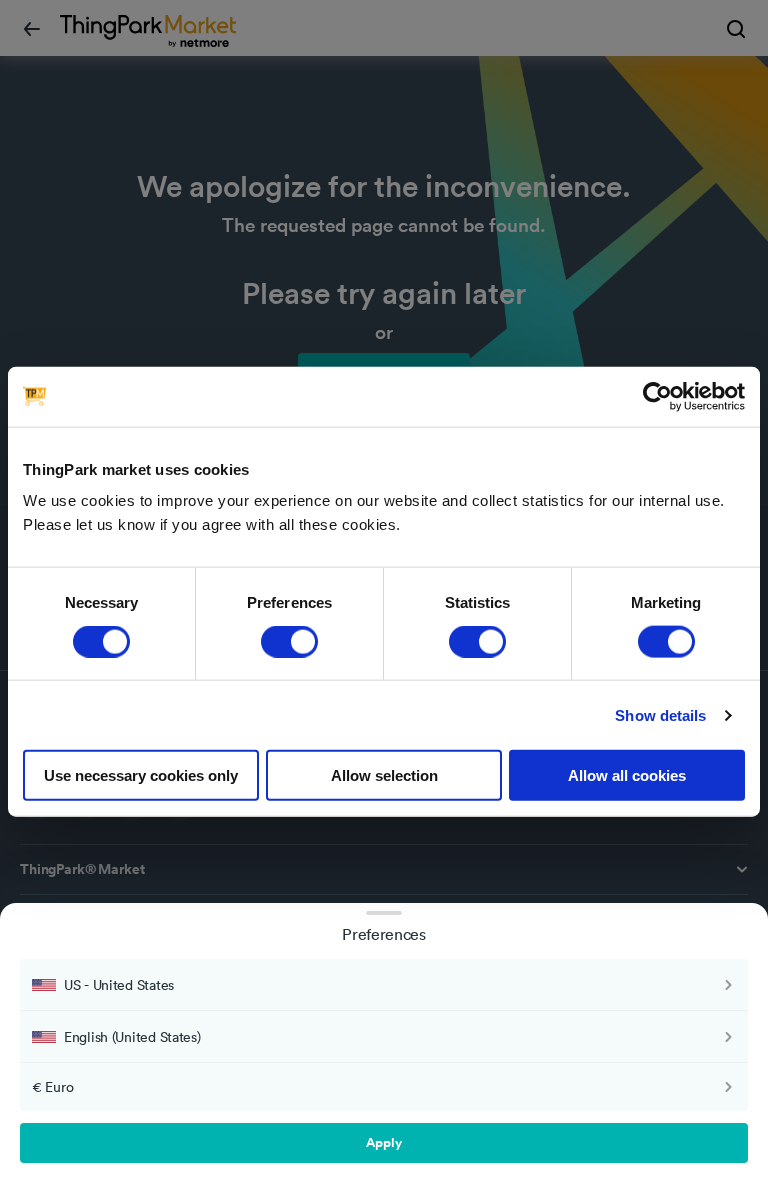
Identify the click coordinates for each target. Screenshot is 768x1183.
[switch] (289, 641)
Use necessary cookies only (141, 775)
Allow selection (384, 775)
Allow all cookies (627, 775)
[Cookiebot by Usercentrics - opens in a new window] (657, 396)
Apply (384, 1142)
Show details (660, 714)
